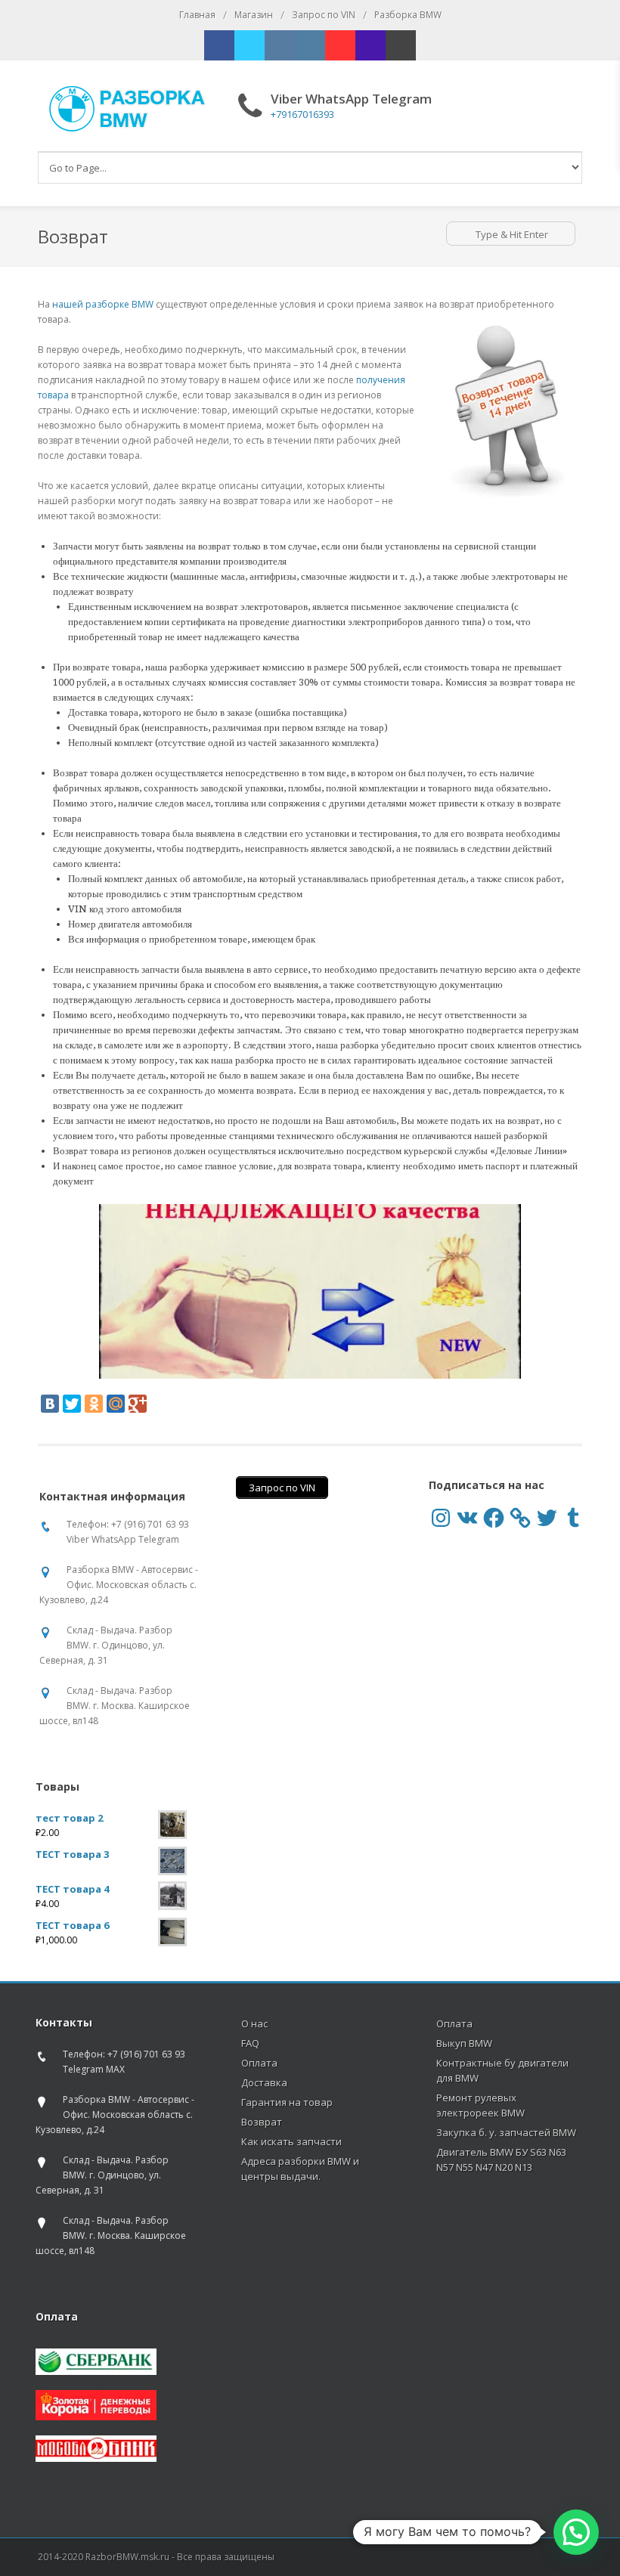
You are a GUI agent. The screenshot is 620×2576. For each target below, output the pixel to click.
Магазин (254, 15)
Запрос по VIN (324, 15)
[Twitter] (250, 45)
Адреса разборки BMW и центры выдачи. (300, 2169)
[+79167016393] (370, 45)
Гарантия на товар (287, 2102)
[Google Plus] (138, 1404)
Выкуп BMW (464, 2043)
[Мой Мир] (116, 1404)
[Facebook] (219, 45)
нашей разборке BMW (103, 304)
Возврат (262, 2122)
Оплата (259, 2063)
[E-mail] (401, 45)
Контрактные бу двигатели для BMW (502, 2070)
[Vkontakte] (280, 45)
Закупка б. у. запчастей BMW (506, 2132)
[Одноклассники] (94, 1404)
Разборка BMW (408, 15)
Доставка (264, 2082)
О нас (254, 2023)
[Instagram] (310, 45)
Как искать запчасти (291, 2141)
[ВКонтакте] (50, 1404)
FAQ (250, 2043)
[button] (576, 2532)
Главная (197, 15)
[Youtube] (340, 45)
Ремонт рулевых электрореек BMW (480, 2105)
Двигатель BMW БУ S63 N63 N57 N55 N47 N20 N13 (501, 2160)
